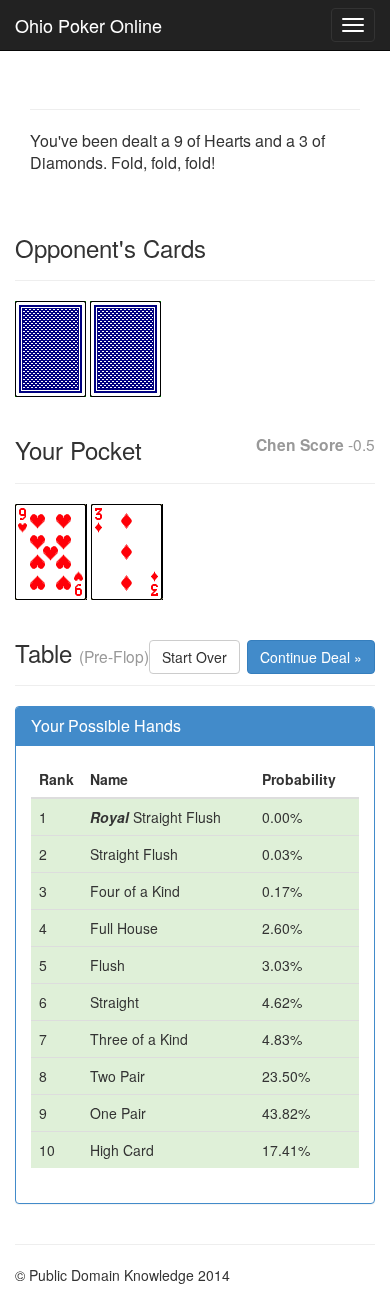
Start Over (194, 657)
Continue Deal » (311, 657)
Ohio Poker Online (88, 25)
